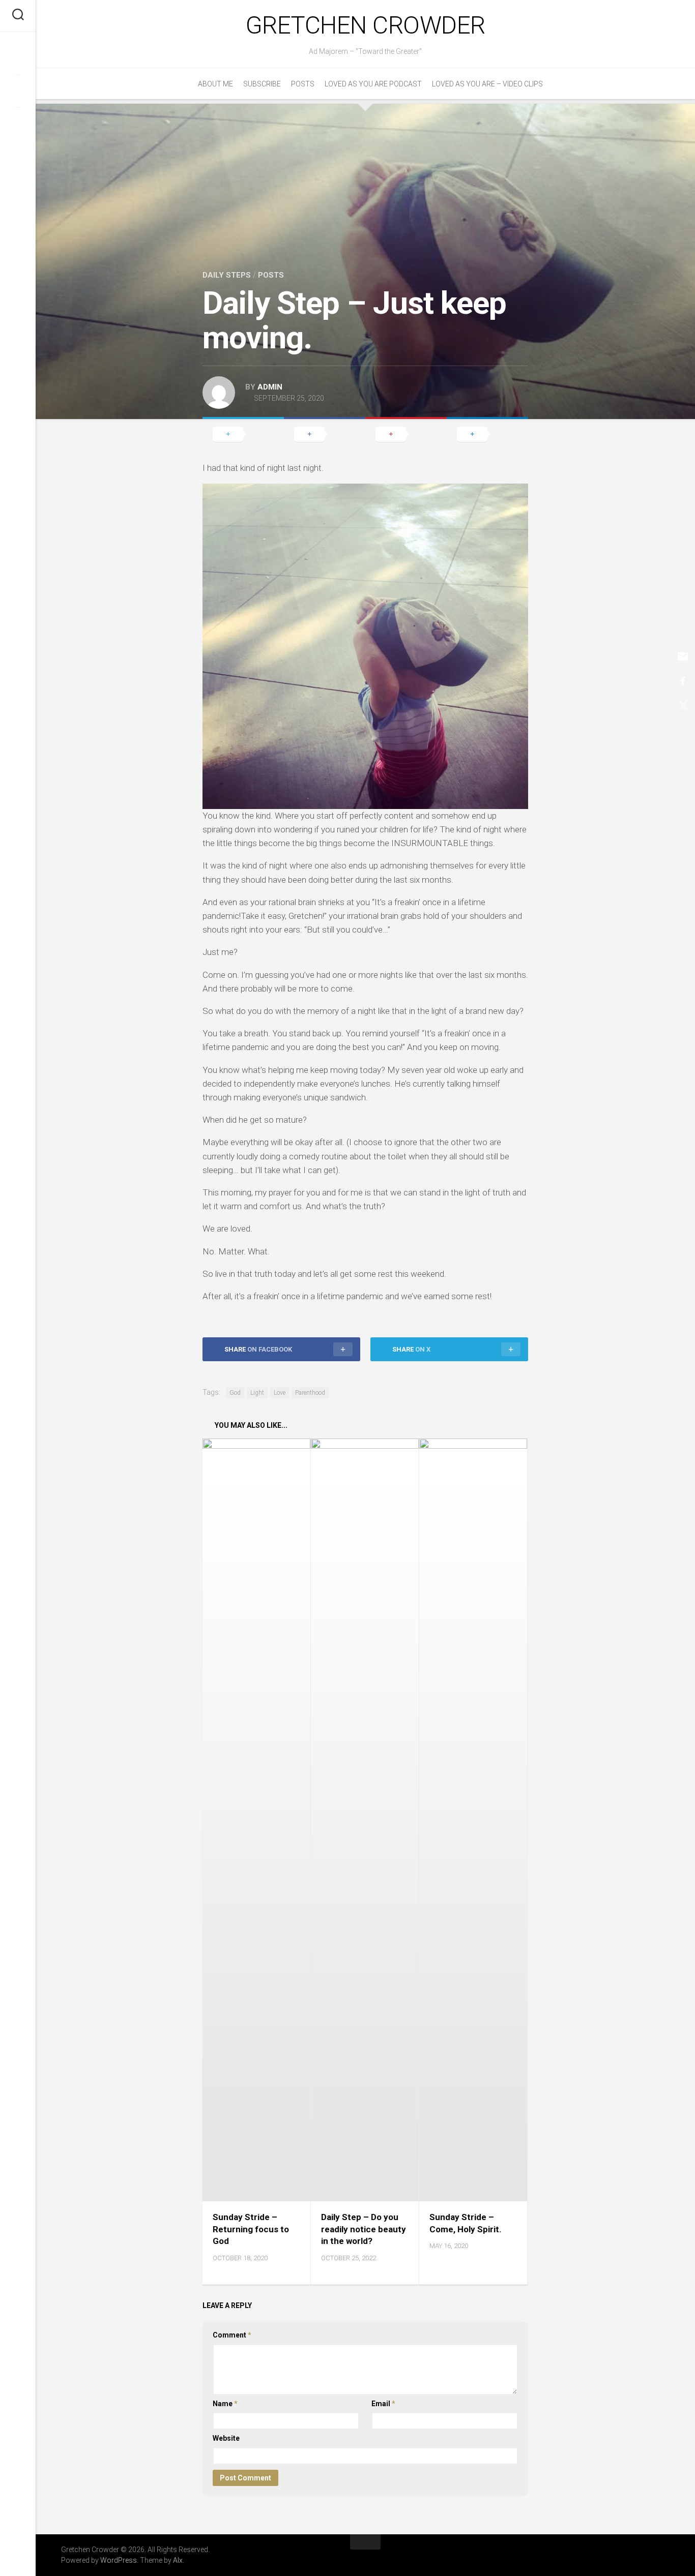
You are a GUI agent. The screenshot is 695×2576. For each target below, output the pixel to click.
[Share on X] (243, 434)
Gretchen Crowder (366, 25)
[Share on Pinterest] (406, 434)
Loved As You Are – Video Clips (487, 84)
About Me (215, 84)
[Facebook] (18, 58)
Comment (232, 2335)
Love (280, 1393)
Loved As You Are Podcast (373, 84)
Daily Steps (227, 275)
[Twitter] (18, 91)
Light (257, 1393)
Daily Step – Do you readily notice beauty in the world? (364, 2229)
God (235, 1393)
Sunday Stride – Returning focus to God (251, 2229)
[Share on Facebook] (325, 434)
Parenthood (310, 1393)
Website (226, 2438)
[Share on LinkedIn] (487, 434)
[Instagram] (18, 124)
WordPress (119, 2560)
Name (225, 2404)
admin (270, 387)
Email (383, 2404)
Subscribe (262, 84)
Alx (178, 2560)
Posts (303, 84)
